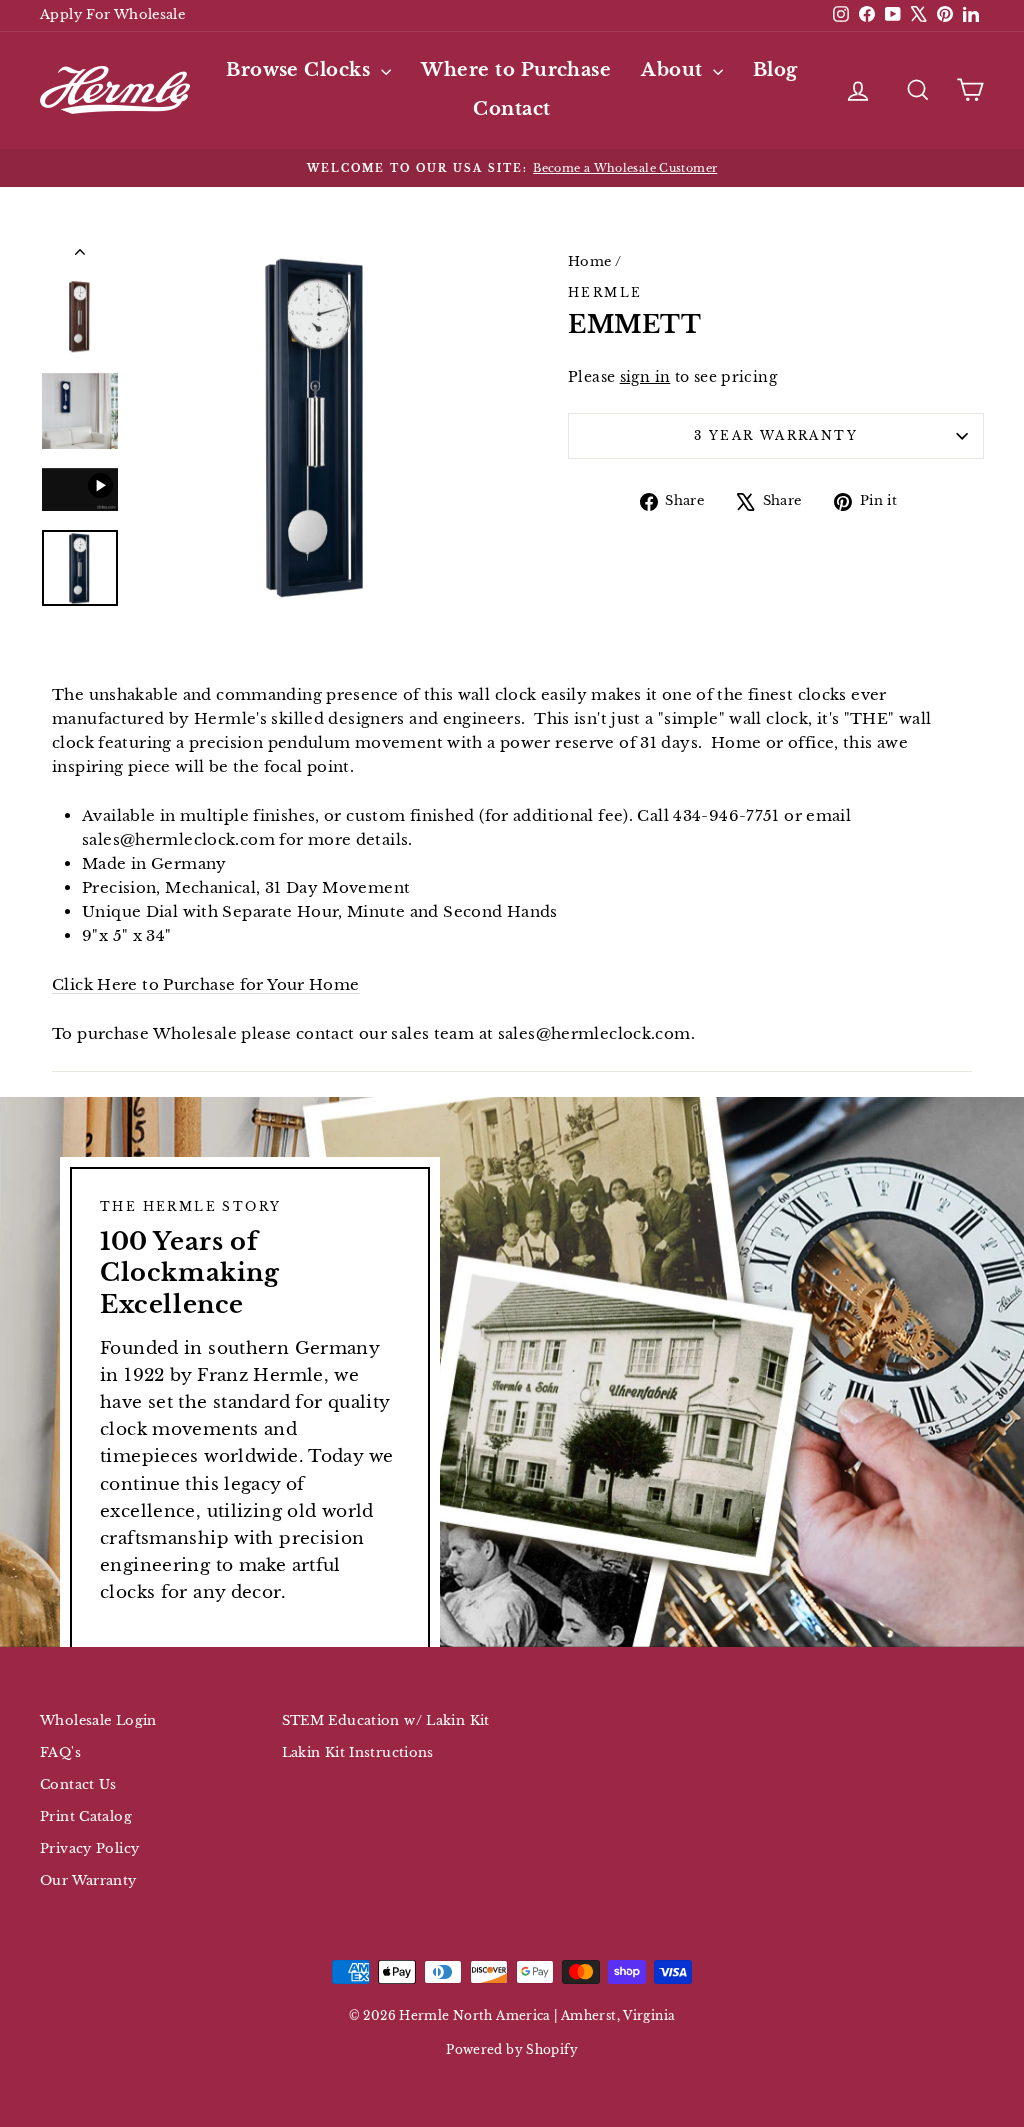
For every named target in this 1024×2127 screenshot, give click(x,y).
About (674, 70)
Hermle (605, 292)
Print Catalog (86, 1816)
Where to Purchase (516, 70)
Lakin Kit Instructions (358, 1752)
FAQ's (60, 1752)
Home (590, 261)
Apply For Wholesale (112, 14)
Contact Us (78, 1784)
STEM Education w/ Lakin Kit (386, 1720)
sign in (645, 377)
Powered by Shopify (512, 2049)
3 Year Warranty (776, 435)
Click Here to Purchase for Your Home (206, 984)
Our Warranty (88, 1880)
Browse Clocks (300, 70)
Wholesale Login (98, 1720)
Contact (511, 109)
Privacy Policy (89, 1848)
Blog (775, 70)
